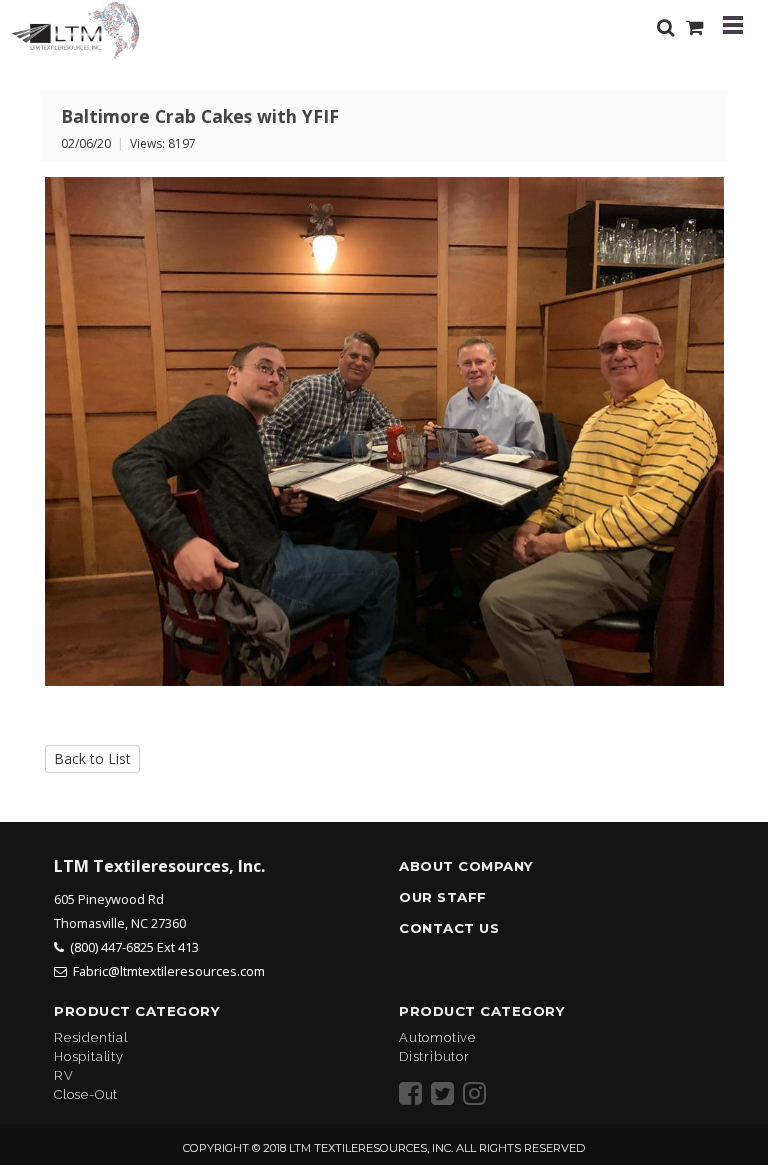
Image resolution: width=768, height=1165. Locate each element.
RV (64, 1075)
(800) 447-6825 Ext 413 (134, 947)
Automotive (437, 1037)
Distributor (434, 1056)
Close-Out (86, 1094)
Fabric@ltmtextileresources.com (169, 971)
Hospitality (89, 1056)
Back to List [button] (92, 758)
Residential (91, 1037)
